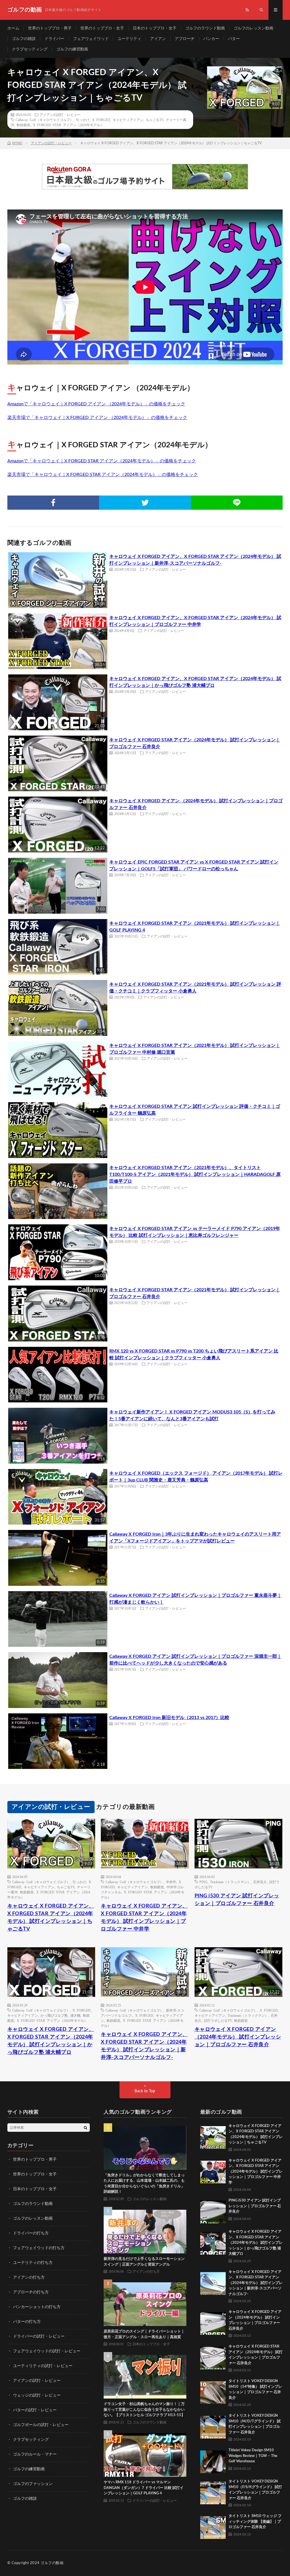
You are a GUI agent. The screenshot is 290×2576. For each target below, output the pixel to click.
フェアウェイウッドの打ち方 (39, 2248)
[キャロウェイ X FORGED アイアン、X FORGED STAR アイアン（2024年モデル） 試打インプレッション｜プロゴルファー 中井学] (213, 2171)
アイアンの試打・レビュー (60, 115)
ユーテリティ (129, 39)
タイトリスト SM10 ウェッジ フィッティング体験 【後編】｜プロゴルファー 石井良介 (255, 2522)
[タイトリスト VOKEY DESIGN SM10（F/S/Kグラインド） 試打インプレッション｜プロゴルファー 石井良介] (213, 2492)
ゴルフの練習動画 (72, 49)
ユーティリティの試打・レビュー (43, 2366)
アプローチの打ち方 (31, 2292)
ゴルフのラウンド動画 (205, 28)
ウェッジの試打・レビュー (37, 2395)
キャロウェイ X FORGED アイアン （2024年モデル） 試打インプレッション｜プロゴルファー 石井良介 (238, 2037)
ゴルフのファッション (33, 2484)
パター (234, 39)
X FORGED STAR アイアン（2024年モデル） (68, 125)
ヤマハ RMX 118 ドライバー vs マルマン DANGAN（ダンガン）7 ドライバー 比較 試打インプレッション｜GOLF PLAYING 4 (144, 2488)
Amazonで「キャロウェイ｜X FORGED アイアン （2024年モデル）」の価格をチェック (96, 404)
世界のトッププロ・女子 (102, 28)
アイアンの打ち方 (29, 2277)
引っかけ (83, 120)
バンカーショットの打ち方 (37, 2307)
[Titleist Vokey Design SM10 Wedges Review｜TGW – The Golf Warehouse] (213, 2460)
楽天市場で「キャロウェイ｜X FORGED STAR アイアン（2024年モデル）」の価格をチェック (103, 475)
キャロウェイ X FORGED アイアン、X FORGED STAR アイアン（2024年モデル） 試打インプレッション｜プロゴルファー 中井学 (144, 1918)
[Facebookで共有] (53, 503)
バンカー (211, 39)
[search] (86, 2128)
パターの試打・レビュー (35, 2410)
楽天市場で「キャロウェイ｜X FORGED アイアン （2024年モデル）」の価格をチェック (97, 418)
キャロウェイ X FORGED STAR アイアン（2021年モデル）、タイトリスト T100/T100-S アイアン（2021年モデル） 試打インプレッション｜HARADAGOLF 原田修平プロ (195, 1174)
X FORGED (101, 120)
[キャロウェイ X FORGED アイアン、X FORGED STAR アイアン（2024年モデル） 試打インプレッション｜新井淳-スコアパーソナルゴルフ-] (213, 2282)
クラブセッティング (30, 49)
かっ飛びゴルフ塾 (54, 2015)
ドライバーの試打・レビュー (39, 2336)
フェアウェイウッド (91, 39)
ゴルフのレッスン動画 (253, 28)
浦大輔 (75, 2015)
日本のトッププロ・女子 (155, 28)
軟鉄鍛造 (24, 125)
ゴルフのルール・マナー (35, 2454)
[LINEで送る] (237, 503)
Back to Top (145, 2091)
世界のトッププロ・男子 (50, 28)
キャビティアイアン (128, 120)
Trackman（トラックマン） (230, 1882)
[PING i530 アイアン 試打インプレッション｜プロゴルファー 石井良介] (213, 2211)
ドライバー (54, 39)
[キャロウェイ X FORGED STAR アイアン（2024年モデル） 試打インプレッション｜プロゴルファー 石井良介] (213, 2357)
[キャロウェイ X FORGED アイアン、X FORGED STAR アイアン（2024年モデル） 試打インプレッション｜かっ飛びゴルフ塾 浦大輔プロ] (213, 2242)
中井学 (171, 1882)
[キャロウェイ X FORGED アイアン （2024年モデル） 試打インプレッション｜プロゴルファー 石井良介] (213, 2322)
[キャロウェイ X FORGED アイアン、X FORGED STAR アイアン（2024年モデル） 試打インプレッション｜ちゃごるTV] (213, 2136)
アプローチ (185, 39)
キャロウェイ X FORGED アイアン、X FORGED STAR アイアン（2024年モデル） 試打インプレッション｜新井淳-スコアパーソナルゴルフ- (144, 2046)
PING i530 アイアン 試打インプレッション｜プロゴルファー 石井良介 (237, 1900)
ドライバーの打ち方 (31, 2233)
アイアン (158, 39)
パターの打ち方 (27, 2322)
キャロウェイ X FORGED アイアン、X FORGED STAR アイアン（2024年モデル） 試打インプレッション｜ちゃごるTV (51, 1918)
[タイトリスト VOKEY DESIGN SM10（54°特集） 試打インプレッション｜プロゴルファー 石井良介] (213, 2391)
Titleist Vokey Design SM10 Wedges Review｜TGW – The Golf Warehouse (253, 2456)
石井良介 (260, 1882)
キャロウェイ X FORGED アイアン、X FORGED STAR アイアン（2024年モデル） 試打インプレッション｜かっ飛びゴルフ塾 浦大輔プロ (51, 2041)
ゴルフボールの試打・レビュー (41, 2425)
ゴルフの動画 (52, 2563)
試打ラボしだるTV (218, 2020)
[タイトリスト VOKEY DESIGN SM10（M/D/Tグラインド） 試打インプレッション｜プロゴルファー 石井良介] (213, 2426)
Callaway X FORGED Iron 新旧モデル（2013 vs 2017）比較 (169, 1718)
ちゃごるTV (155, 120)
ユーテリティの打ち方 (33, 2263)
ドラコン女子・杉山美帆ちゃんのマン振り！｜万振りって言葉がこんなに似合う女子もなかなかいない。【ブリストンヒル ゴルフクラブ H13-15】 (144, 2410)
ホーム (13, 28)
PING (203, 1882)
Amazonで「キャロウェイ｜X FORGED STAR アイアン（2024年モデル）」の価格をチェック (102, 461)
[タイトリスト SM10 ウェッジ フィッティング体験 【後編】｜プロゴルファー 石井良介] (213, 2526)
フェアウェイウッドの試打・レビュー (47, 2351)
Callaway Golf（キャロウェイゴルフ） (44, 120)
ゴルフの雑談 (24, 39)
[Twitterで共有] (145, 503)
